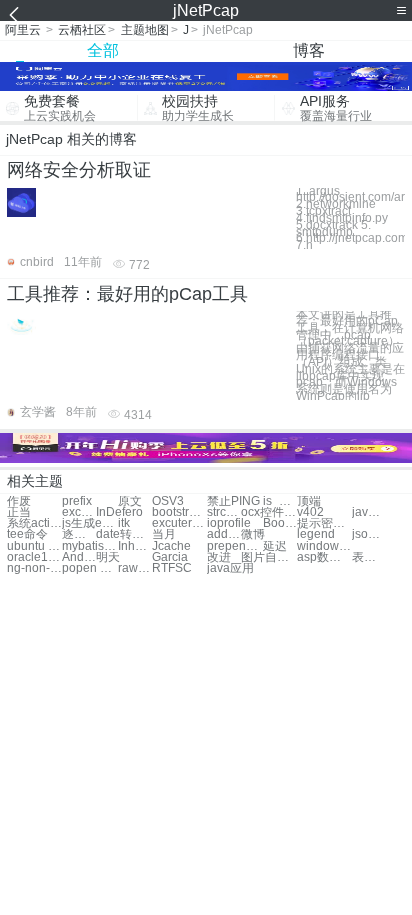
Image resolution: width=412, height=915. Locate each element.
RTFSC (172, 568)
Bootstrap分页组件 (280, 523)
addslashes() (224, 534)
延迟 (275, 546)
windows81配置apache (324, 546)
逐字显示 (79, 534)
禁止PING (233, 501)
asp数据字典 (324, 557)
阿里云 (23, 30)
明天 (108, 557)
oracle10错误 (34, 557)
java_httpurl (369, 512)
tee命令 (27, 534)
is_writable (280, 501)
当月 (164, 534)
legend (316, 534)
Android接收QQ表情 (79, 557)
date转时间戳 (123, 534)
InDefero (119, 512)
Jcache (171, 546)
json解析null (369, 534)
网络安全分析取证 (79, 170)
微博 (253, 534)
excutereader (179, 523)
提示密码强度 (324, 523)
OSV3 (168, 501)
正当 (19, 512)
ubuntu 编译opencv (34, 546)
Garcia (170, 557)
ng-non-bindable (34, 568)
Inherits (135, 546)
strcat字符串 (224, 512)
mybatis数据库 (89, 546)
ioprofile (229, 523)
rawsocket (135, 568)
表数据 (369, 557)
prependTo (234, 546)
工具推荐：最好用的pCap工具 (127, 294)
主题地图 (145, 30)
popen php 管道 (89, 568)
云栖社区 (82, 30)
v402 (310, 512)
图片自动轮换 (268, 557)
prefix (77, 501)
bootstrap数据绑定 (179, 512)
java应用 (230, 568)
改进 (219, 557)
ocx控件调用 (268, 512)
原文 (130, 501)
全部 (103, 50)
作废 (19, 501)
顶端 (309, 501)
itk (124, 523)
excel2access (79, 512)
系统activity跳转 (34, 523)
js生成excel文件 (89, 523)
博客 (309, 50)
